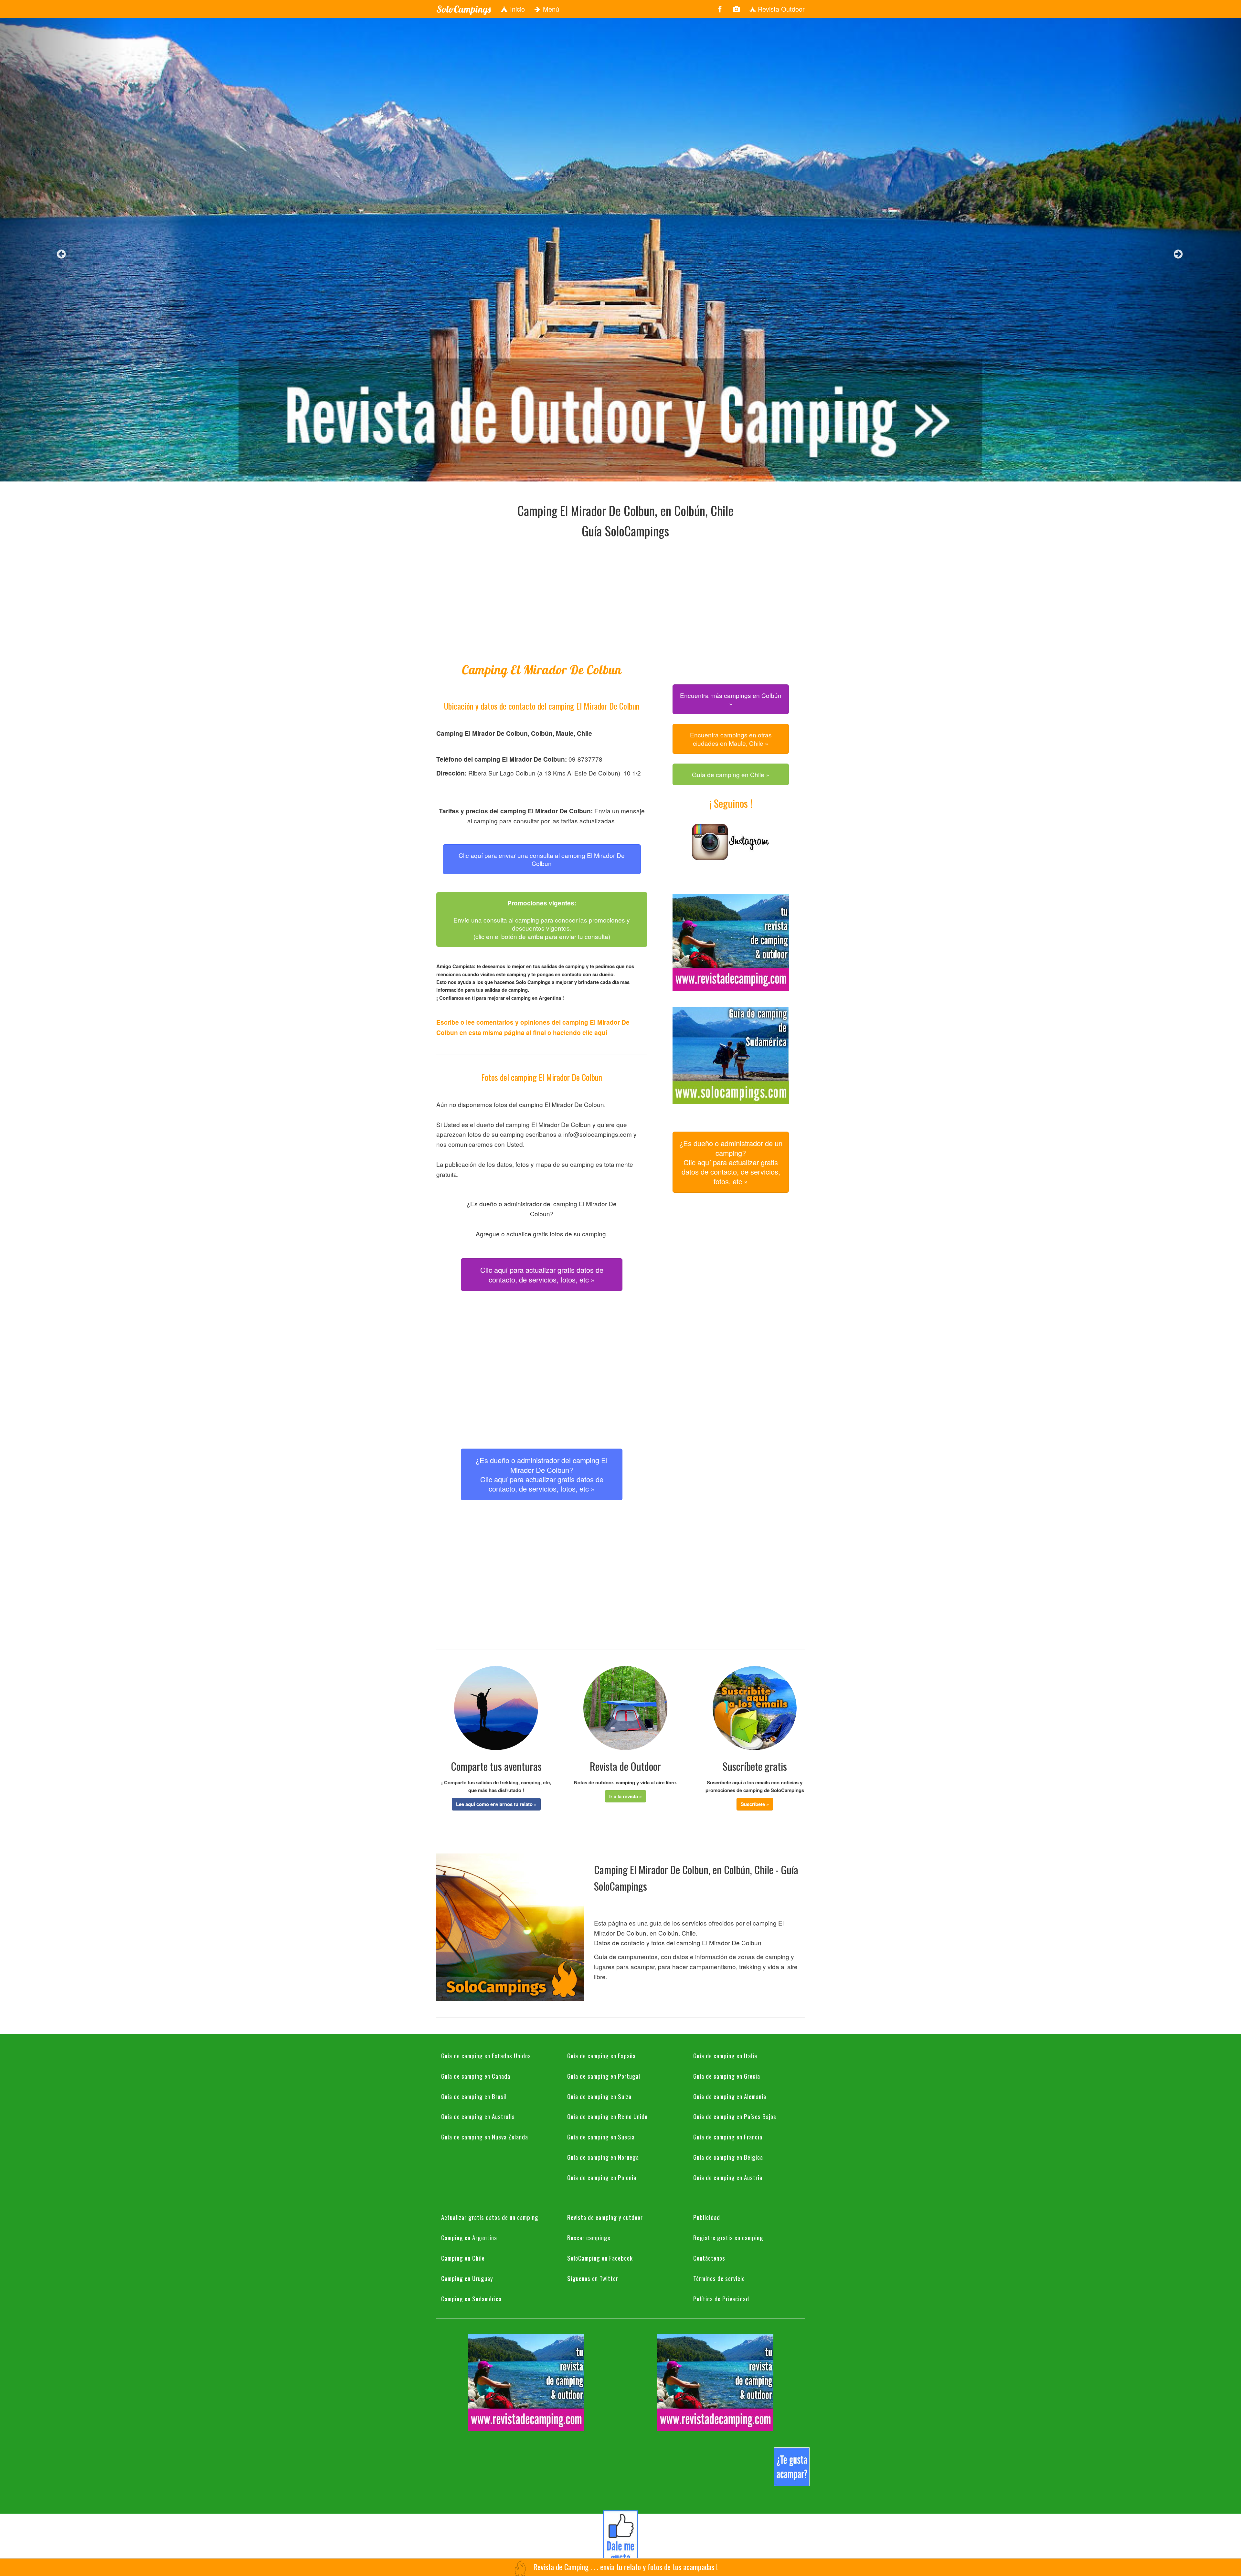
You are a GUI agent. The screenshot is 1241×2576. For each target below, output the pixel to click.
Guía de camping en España (601, 2055)
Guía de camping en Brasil (474, 2096)
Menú (550, 9)
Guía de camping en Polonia (602, 2177)
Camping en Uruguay (467, 2278)
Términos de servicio (719, 2278)
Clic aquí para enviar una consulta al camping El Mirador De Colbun (542, 859)
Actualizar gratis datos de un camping (490, 2217)
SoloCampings (463, 9)
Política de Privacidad (721, 2298)
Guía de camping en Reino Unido (607, 2116)
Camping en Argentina (469, 2237)
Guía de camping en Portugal (604, 2076)
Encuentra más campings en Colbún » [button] (731, 699)
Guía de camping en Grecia (727, 2076)
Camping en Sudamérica (471, 2298)
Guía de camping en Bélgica (728, 2157)
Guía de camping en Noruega (603, 2157)
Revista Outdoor (780, 9)
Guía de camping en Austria (728, 2177)
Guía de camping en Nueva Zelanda (485, 2137)
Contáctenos (709, 2258)
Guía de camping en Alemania (730, 2096)
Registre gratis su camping (728, 2237)
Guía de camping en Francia (728, 2137)
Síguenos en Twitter (593, 2278)
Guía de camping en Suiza (599, 2096)
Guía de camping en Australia (478, 2116)
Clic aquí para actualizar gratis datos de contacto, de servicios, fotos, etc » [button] (542, 1274)
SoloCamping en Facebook (600, 2258)
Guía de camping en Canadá (476, 2076)
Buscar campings (589, 2237)
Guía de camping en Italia (725, 2055)
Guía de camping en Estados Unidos (486, 2055)
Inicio (516, 9)
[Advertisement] (625, 589)
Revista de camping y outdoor (605, 2217)
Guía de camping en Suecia (601, 2137)
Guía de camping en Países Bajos (735, 2116)
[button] (496, 1804)
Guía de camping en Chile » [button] (731, 774)
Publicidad (707, 2217)
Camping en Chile (463, 2258)
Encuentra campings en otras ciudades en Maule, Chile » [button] (731, 739)
